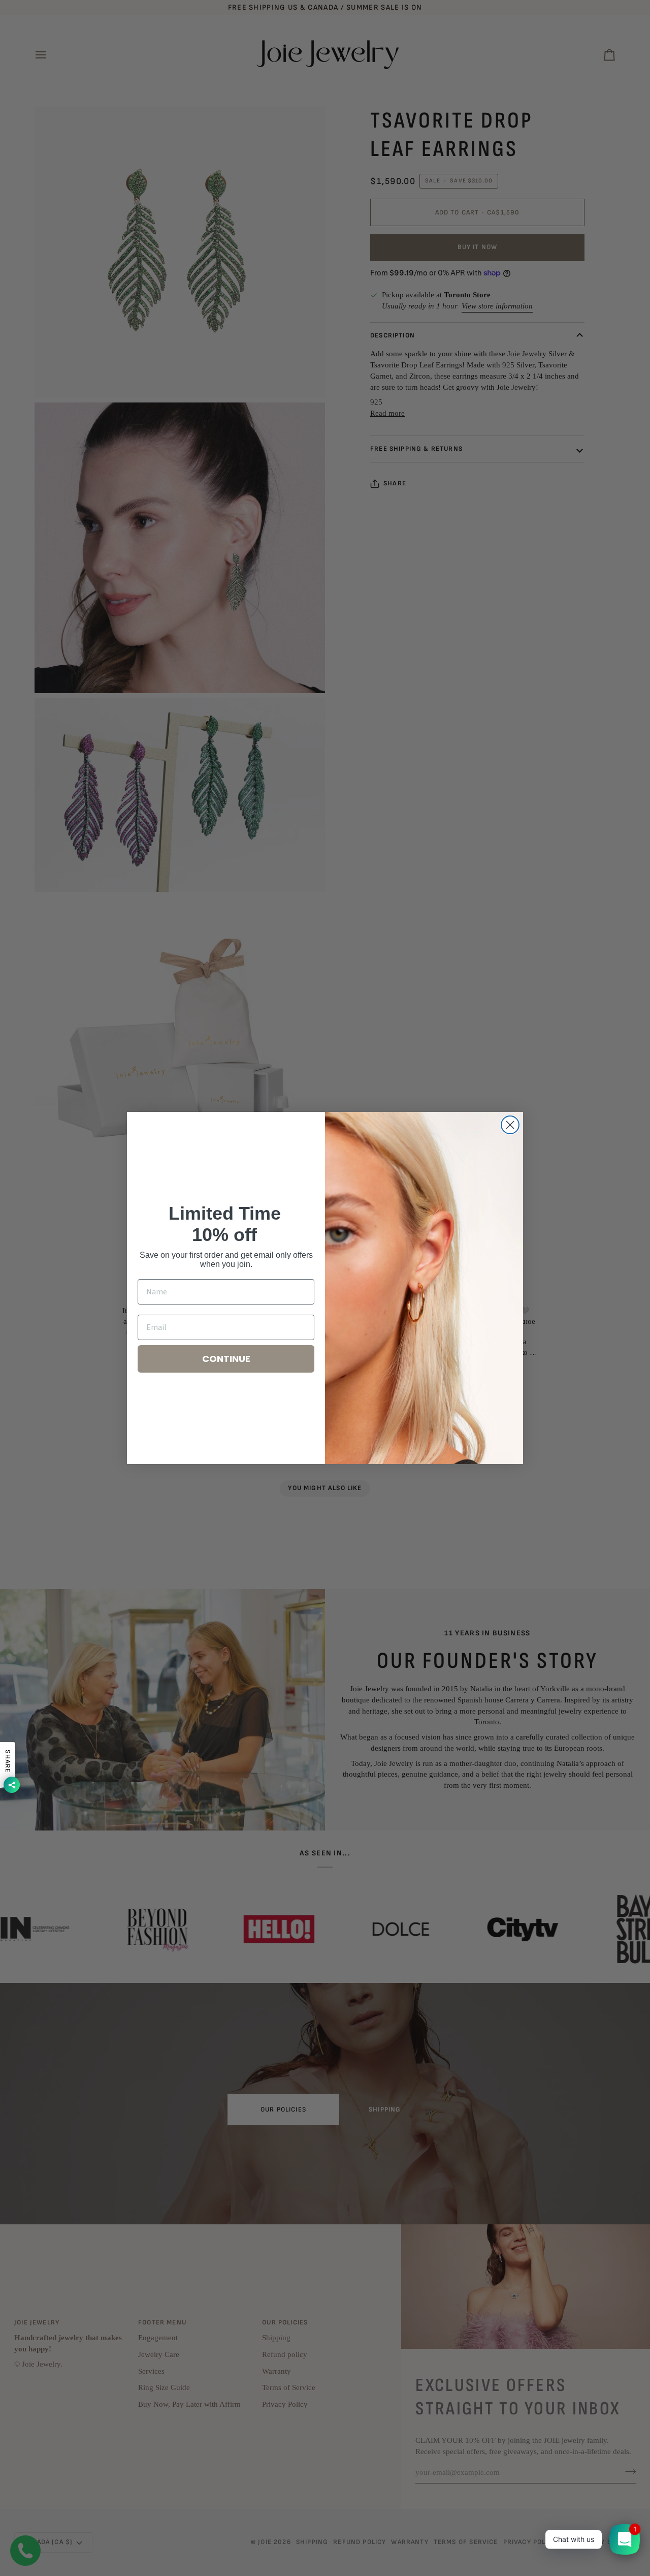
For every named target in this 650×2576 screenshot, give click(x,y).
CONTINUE (226, 1359)
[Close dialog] (510, 1125)
